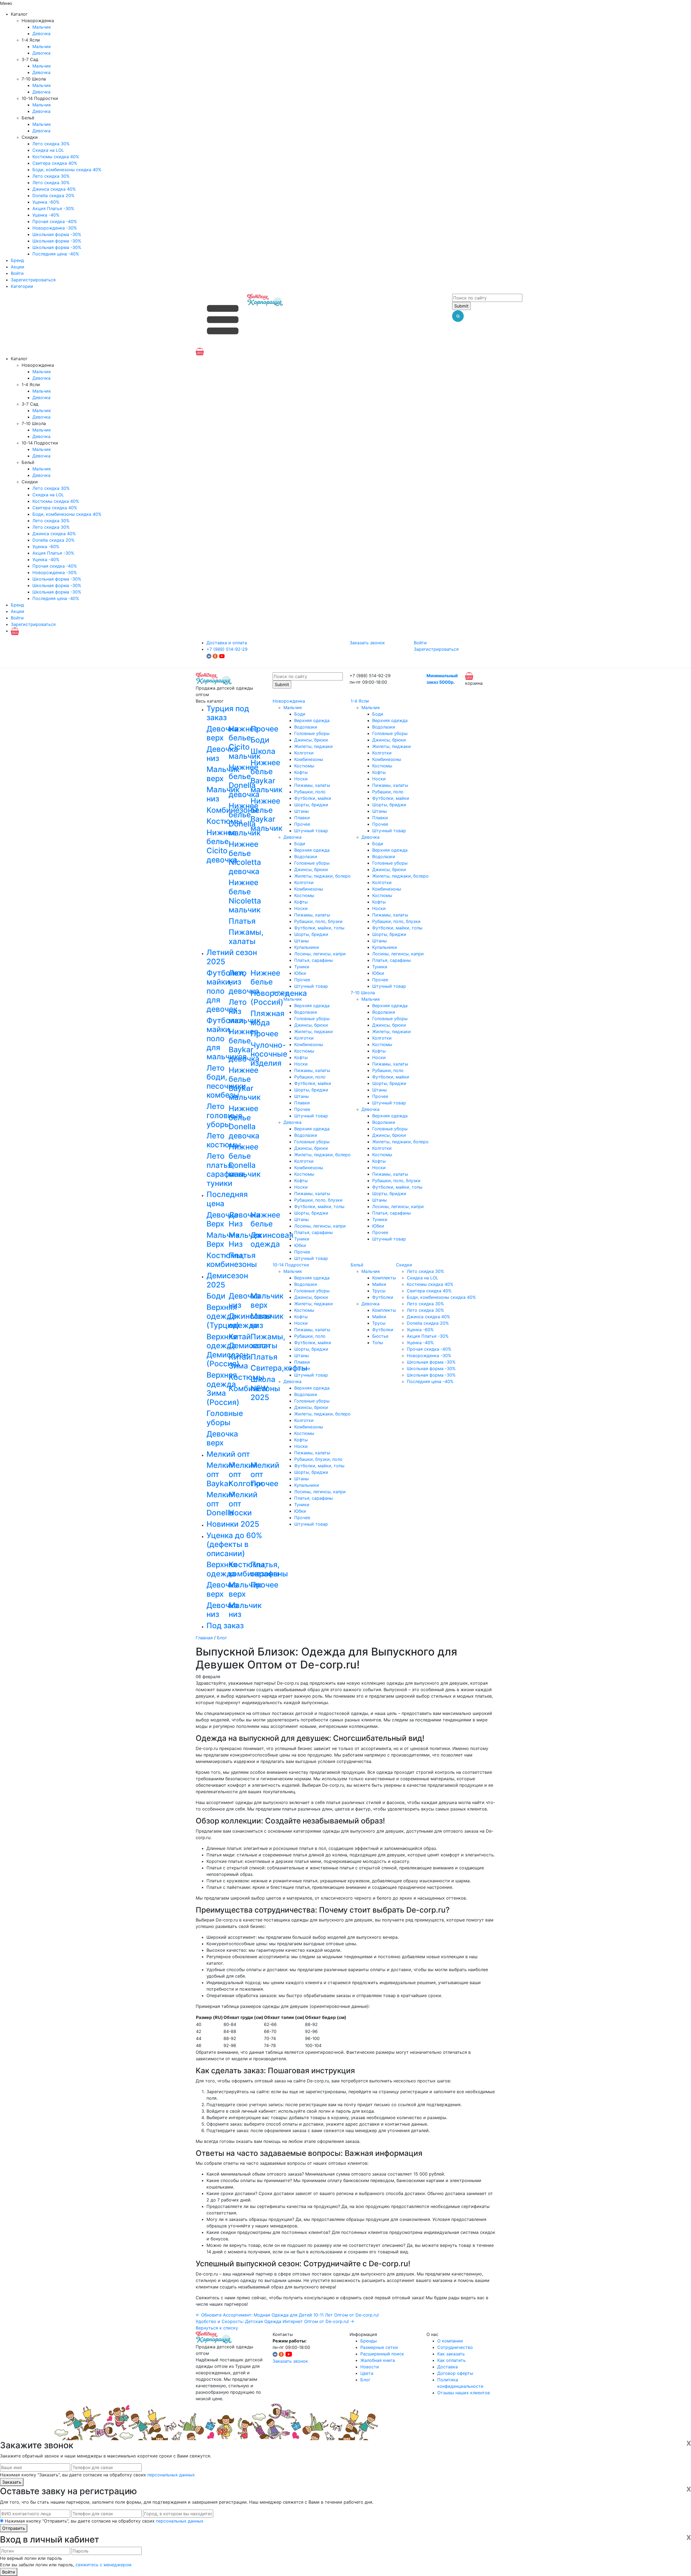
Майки (379, 1284)
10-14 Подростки (291, 1265)
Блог (222, 1638)
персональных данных (171, 2475)
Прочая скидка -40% (55, 221)
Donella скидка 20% (53, 195)
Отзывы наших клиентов (464, 2393)
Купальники (307, 947)
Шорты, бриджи (311, 805)
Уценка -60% (46, 202)
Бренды (369, 2341)
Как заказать (451, 2354)
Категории (22, 286)
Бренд (17, 260)
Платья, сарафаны (314, 960)
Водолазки (306, 727)
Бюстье (380, 1336)
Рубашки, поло (310, 792)
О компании (450, 2341)
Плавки (302, 818)
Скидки (404, 1265)
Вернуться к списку (217, 2328)
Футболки (383, 1297)
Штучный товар (311, 831)
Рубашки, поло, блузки (318, 921)
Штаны (302, 811)
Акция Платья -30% (53, 208)
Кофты (301, 772)
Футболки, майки (313, 798)
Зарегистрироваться (33, 280)
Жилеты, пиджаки (314, 746)
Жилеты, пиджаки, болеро (322, 876)
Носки (301, 779)
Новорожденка (289, 701)
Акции (18, 267)
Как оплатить (451, 2360)
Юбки (300, 973)
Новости (370, 2367)
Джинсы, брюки (311, 740)
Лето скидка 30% (51, 144)
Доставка (448, 2367)
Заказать (12, 2482)
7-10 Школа (363, 993)
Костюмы (304, 766)
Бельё (357, 1265)
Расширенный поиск (382, 2354)
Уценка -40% (46, 215)
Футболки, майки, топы (319, 928)
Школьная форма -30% (57, 234)
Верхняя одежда (312, 720)
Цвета (367, 2373)
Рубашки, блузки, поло (318, 1459)
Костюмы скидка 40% (56, 157)
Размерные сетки (379, 2347)
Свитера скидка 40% (55, 163)
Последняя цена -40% (56, 254)
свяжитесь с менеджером (104, 2565)
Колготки (304, 753)
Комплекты (384, 1278)
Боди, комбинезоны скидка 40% (67, 170)
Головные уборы (312, 733)
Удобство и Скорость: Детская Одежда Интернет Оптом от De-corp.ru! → (275, 2321)
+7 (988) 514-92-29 (227, 649)
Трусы (379, 1291)
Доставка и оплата (227, 643)
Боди (300, 714)
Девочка (41, 33)
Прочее (302, 824)
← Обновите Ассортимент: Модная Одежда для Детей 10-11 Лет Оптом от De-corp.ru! (287, 2315)
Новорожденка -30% (55, 228)
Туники (302, 967)
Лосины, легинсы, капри (320, 954)
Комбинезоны (309, 759)
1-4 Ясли (360, 701)
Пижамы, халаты (312, 785)
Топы (378, 1343)
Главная (204, 1638)
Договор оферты (455, 2373)
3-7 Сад (281, 993)
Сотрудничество (455, 2347)
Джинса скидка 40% (54, 189)
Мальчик (42, 27)
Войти (17, 273)
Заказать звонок (367, 643)
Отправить (14, 2528)
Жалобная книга (378, 2360)
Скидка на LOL (48, 150)
